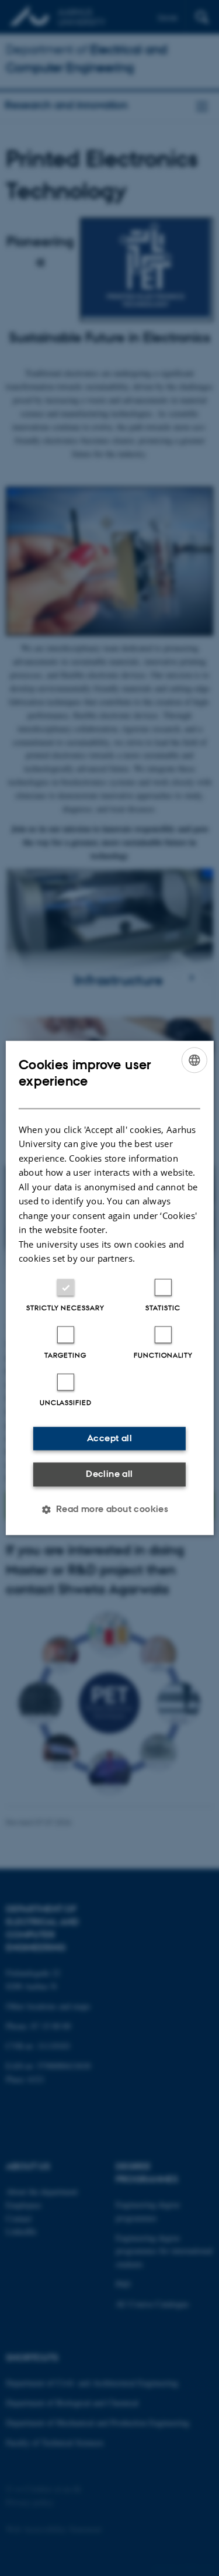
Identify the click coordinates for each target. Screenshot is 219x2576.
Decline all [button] (109, 1474)
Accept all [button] (109, 1438)
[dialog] (109, 1288)
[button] (110, 1510)
